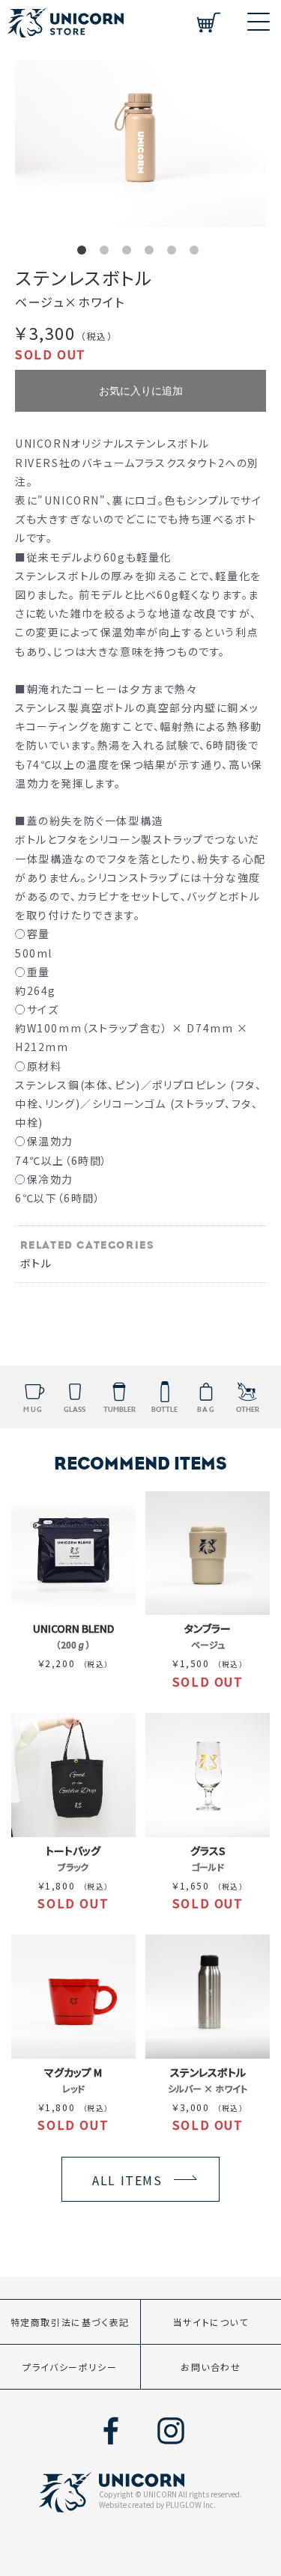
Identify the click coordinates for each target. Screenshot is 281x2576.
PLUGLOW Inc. (191, 2505)
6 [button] (197, 253)
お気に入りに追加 (141, 391)
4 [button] (152, 253)
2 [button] (107, 253)
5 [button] (175, 253)
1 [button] (85, 253)
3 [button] (130, 253)
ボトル (36, 1263)
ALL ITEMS (127, 2180)
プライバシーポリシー (70, 2367)
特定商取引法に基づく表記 (70, 2322)
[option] (140, 143)
